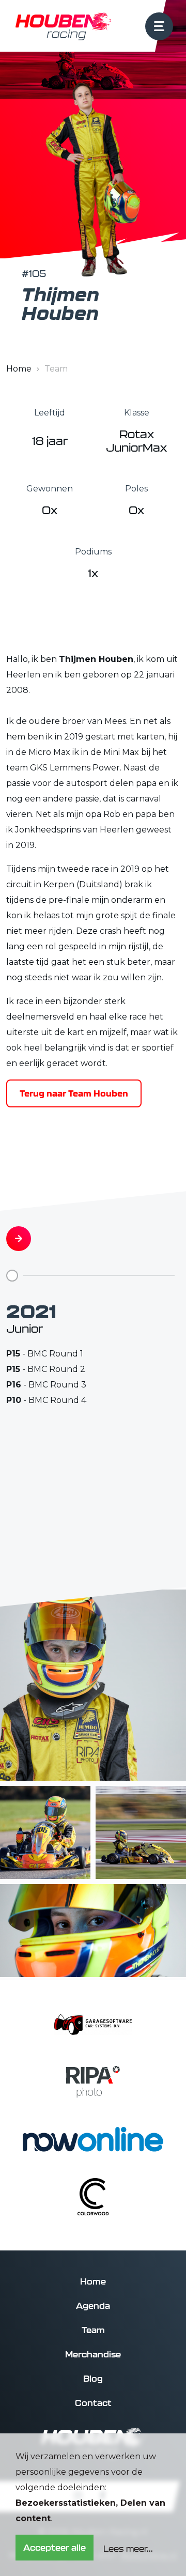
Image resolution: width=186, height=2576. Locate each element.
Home (19, 369)
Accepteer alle (55, 2548)
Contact (93, 2403)
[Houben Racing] (63, 26)
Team (93, 2330)
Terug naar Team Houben (74, 1093)
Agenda (93, 2306)
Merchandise (93, 2354)
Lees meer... (128, 2549)
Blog (93, 2379)
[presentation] (19, 1239)
